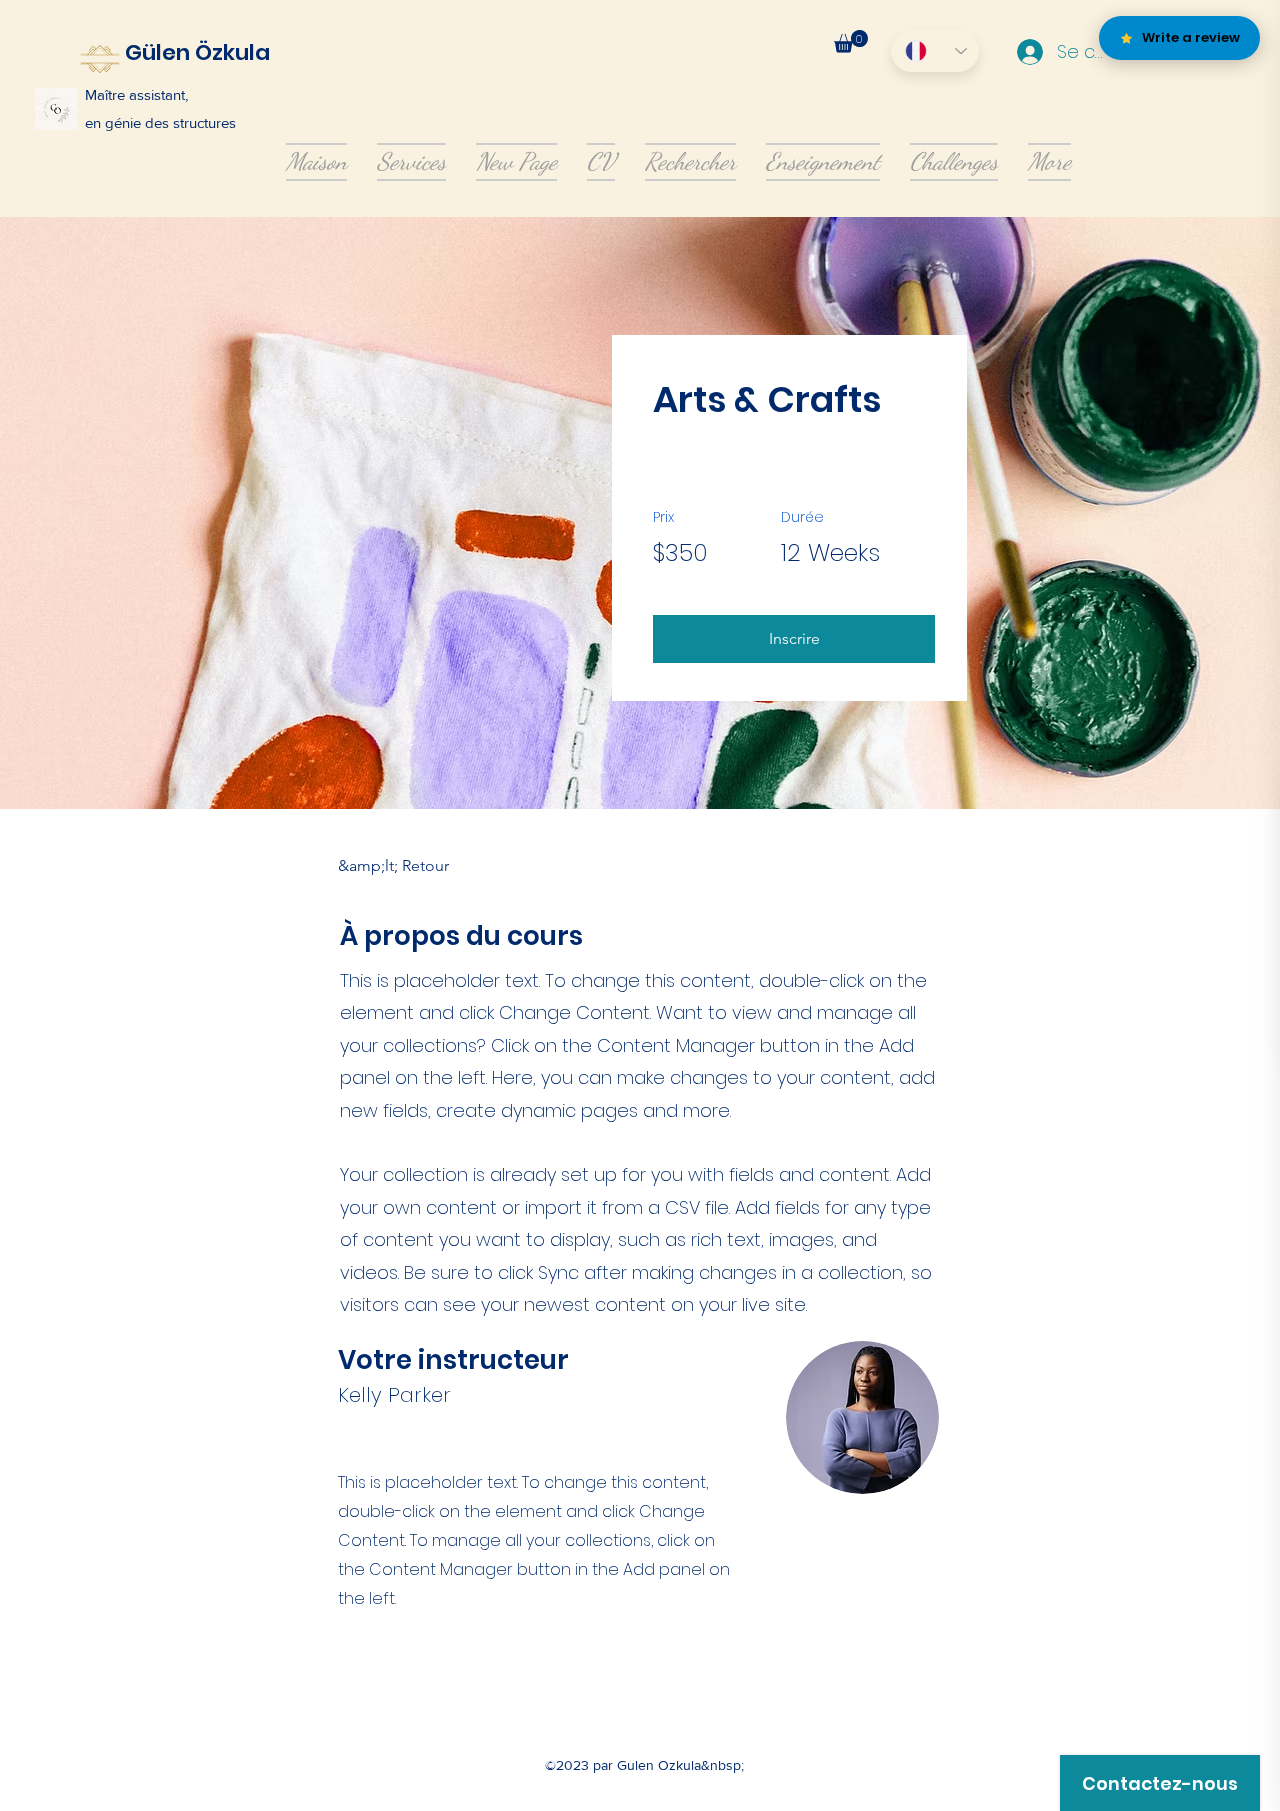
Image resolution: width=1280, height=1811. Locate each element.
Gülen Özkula (197, 52)
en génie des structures (160, 122)
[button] (794, 639)
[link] (851, 41)
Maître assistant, (136, 94)
